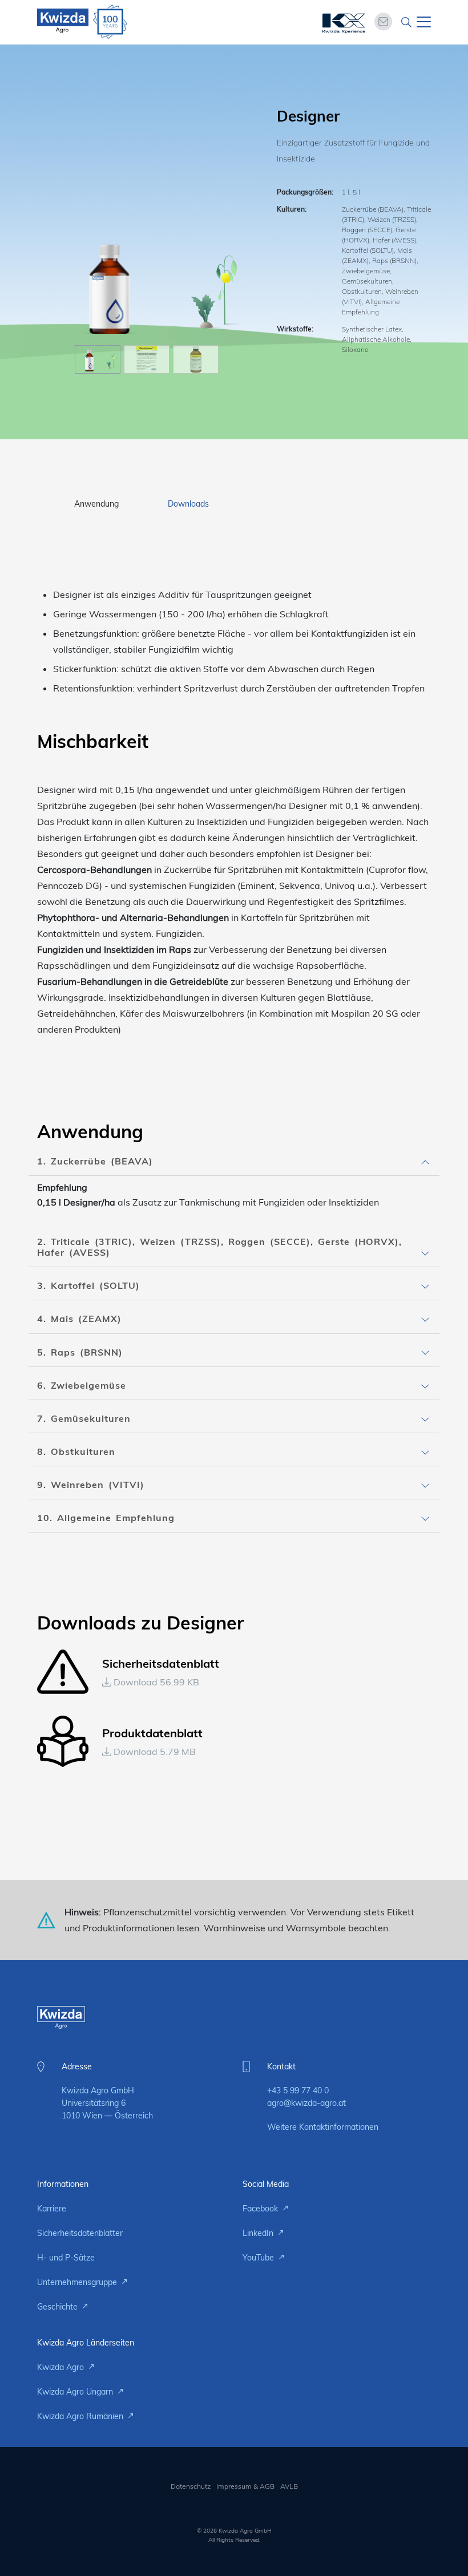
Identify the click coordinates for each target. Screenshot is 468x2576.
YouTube (259, 2258)
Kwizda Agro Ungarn (76, 2392)
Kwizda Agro (62, 2367)
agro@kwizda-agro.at (306, 2103)
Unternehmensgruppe (78, 2282)
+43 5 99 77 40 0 (298, 2090)
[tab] (234, 1162)
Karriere (52, 2209)
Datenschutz (191, 2486)
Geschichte (58, 2307)
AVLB (289, 2486)
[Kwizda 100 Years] (110, 22)
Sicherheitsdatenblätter (80, 2233)
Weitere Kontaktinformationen (323, 2127)
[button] (234, 1161)
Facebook (261, 2209)
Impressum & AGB (245, 2486)
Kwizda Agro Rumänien (81, 2416)
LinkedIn (259, 2233)
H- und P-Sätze (66, 2258)
